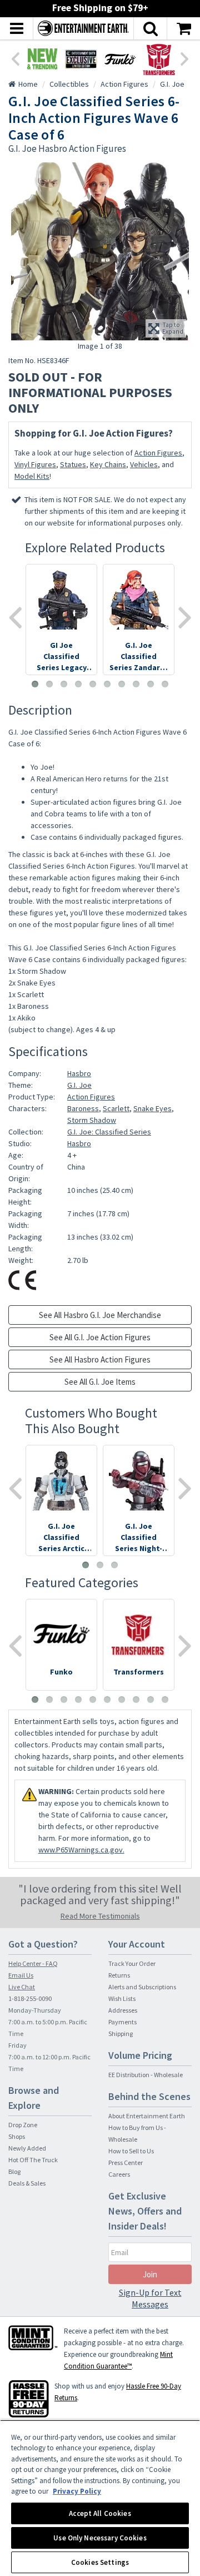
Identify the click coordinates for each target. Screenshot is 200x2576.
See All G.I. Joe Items (100, 1382)
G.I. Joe (79, 1085)
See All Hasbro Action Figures (100, 1359)
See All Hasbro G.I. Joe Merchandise (100, 1315)
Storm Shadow (92, 1120)
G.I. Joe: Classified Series (109, 1132)
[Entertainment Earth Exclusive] (81, 59)
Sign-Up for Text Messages (150, 2298)
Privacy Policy (77, 2491)
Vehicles (144, 464)
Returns (119, 1975)
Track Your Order (132, 1963)
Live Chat (22, 1987)
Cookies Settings (100, 2562)
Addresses (123, 2010)
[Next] (185, 58)
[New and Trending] (42, 59)
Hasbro (79, 1073)
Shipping (121, 2033)
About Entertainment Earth (147, 2116)
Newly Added (27, 2148)
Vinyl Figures (35, 464)
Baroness (83, 1108)
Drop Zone (23, 2125)
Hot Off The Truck (33, 2160)
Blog (14, 2171)
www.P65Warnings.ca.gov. (81, 1850)
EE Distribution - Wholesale (146, 2075)
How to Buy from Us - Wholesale (137, 2133)
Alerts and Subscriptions (142, 1987)
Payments (122, 2022)
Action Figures (158, 453)
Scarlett (116, 1108)
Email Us (21, 1975)
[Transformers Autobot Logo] (159, 59)
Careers (119, 2174)
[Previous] (15, 58)
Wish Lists (122, 1998)
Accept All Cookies (100, 2513)
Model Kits (32, 476)
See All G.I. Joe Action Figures (100, 1337)
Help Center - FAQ (33, 1963)
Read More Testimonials (100, 1916)
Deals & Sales (27, 2183)
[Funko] (120, 59)
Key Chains (108, 464)
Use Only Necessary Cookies (100, 2538)
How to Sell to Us (131, 2151)
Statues (73, 464)
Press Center (126, 2163)
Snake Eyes (152, 1108)
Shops (17, 2136)
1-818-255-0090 (30, 1998)
